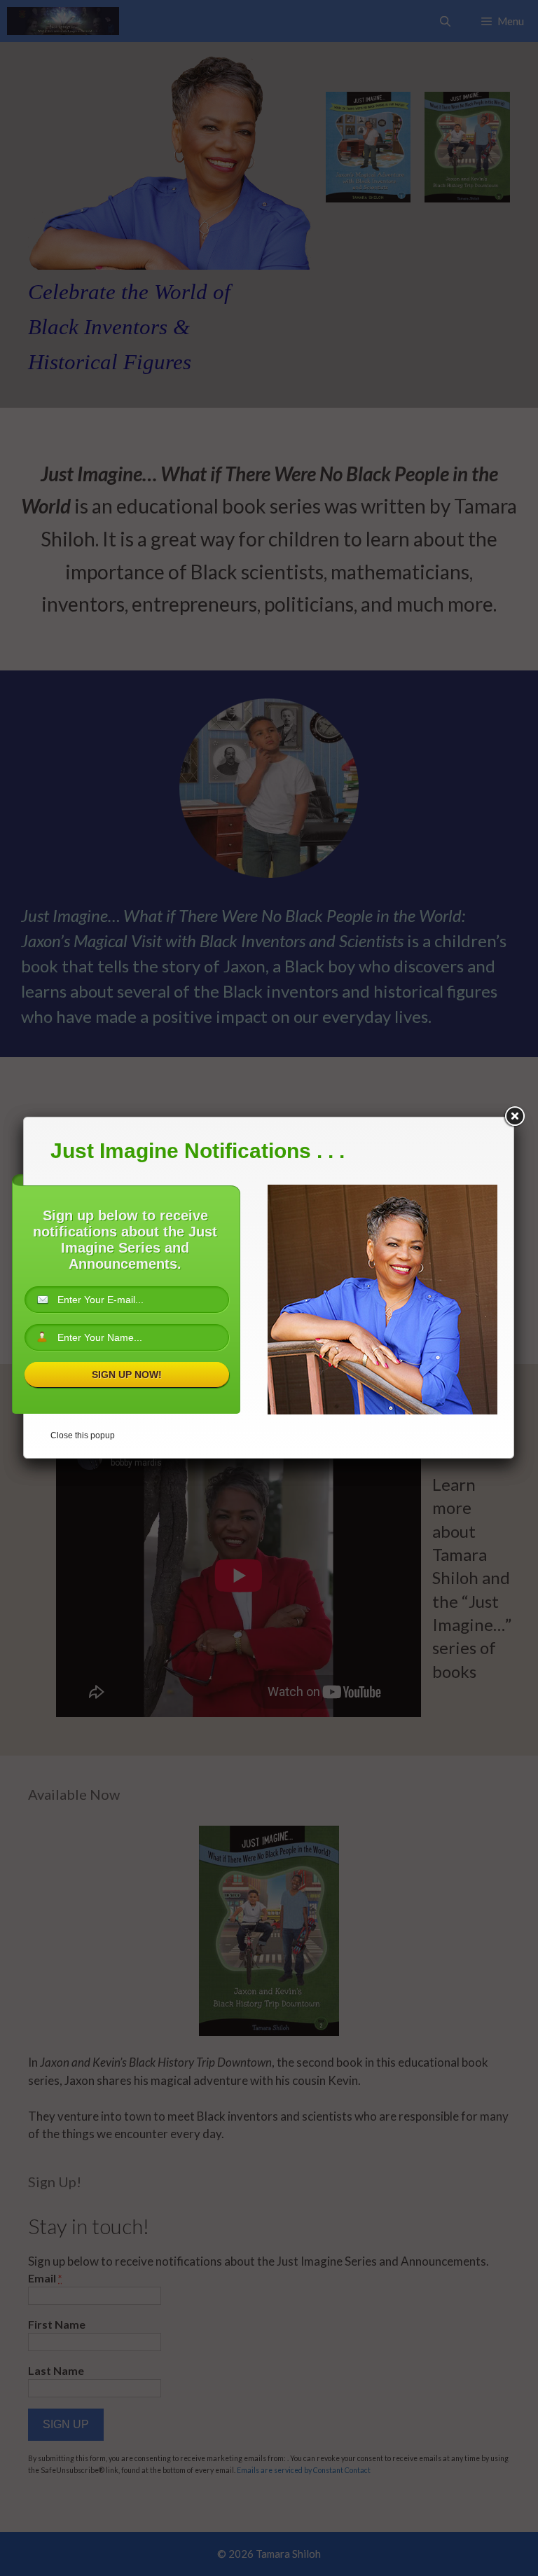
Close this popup (83, 1435)
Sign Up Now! (127, 1375)
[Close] (514, 1117)
